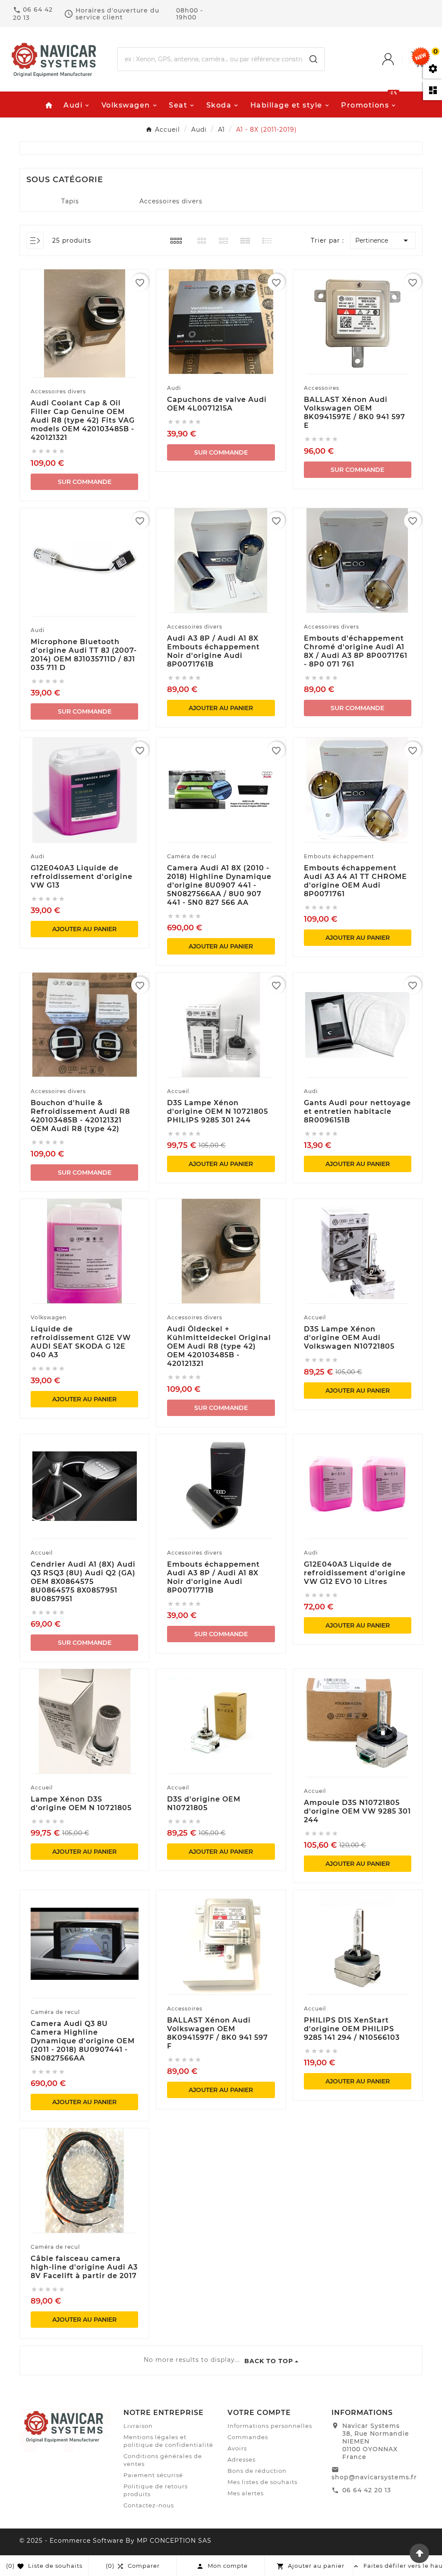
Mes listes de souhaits (262, 2482)
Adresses (242, 2459)
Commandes (248, 2437)
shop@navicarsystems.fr (374, 2477)
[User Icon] (397, 59)
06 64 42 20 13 (367, 2490)
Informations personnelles (270, 2426)
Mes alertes (246, 2493)
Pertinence (383, 240)
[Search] (313, 59)
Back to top (269, 2361)
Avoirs (237, 2448)
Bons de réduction (257, 2471)
